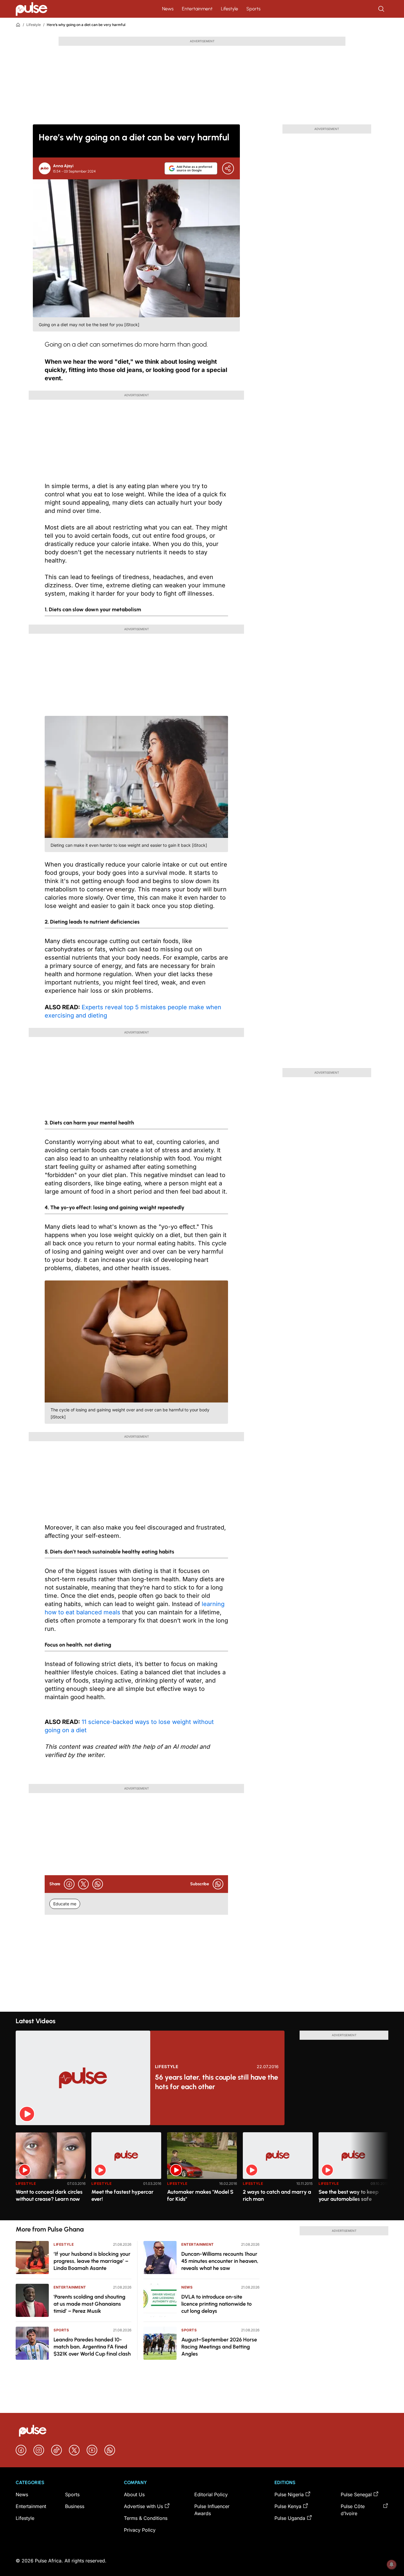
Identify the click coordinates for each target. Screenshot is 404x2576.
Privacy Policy (140, 2530)
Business (75, 2506)
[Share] (228, 168)
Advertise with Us (143, 2506)
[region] (202, 2173)
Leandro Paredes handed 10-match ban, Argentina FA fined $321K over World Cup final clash (92, 2347)
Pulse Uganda (290, 2518)
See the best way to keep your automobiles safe (349, 2195)
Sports (253, 9)
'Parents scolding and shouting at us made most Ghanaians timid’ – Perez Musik (89, 2304)
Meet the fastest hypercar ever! (122, 2195)
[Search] (382, 9)
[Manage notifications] (392, 2564)
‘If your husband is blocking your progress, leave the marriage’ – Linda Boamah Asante (92, 2261)
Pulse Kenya (288, 2506)
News (168, 9)
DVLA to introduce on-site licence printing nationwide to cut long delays (216, 2304)
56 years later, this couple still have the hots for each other (216, 2082)
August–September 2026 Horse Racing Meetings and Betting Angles (219, 2347)
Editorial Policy (211, 2494)
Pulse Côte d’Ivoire (353, 2510)
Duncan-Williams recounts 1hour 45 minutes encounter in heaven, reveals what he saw (220, 2261)
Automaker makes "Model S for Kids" (200, 2195)
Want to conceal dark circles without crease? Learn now (49, 2195)
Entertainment (197, 9)
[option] (51, 2174)
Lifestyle (230, 9)
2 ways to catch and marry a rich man (277, 2195)
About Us (134, 2494)
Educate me (65, 1904)
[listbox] (202, 2173)
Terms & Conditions (146, 2518)
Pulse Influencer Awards (212, 2510)
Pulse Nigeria (289, 2494)
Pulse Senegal (356, 2494)
